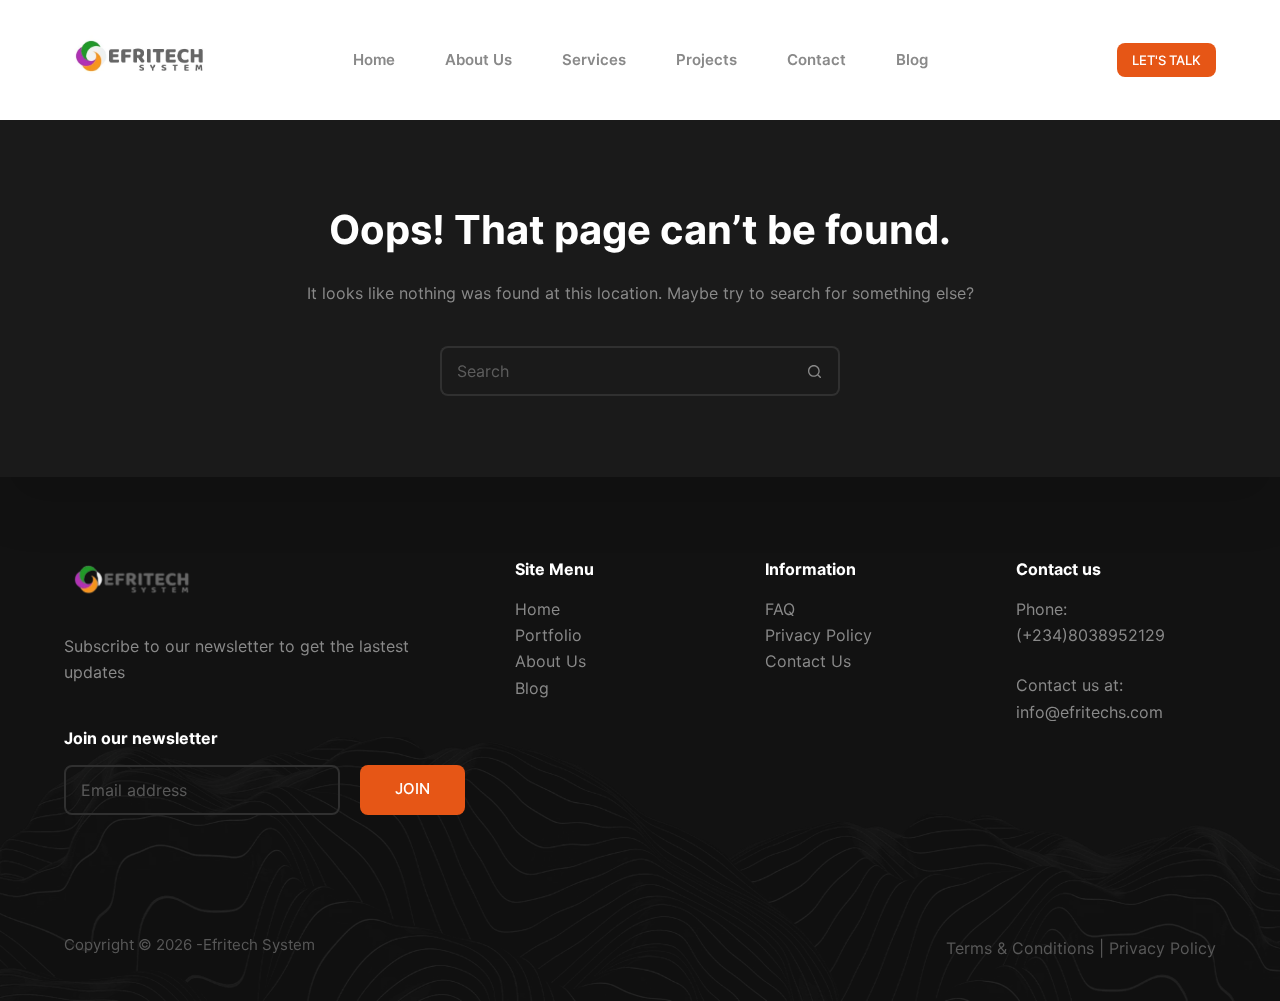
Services (594, 59)
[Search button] (815, 371)
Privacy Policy (818, 635)
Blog (912, 59)
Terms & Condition (1016, 948)
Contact (816, 59)
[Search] (1069, 60)
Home (374, 59)
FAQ (780, 609)
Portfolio (548, 635)
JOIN (412, 788)
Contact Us (808, 661)
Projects (706, 59)
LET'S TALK (1166, 60)
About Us (478, 59)
